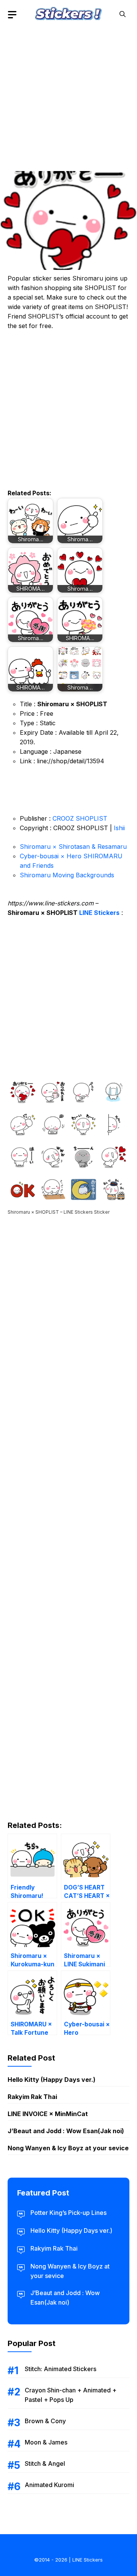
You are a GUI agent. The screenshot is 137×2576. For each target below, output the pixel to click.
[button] (123, 14)
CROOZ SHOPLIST (80, 818)
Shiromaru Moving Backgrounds (67, 875)
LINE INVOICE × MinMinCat (48, 2114)
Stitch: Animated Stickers (61, 2369)
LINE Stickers (99, 913)
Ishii (119, 828)
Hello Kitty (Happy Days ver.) (52, 2080)
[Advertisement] (68, 97)
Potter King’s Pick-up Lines (68, 2213)
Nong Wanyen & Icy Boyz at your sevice (68, 2148)
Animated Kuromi (49, 2485)
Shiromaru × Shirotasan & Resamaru (73, 847)
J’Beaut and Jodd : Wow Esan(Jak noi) (66, 2131)
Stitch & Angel (45, 2463)
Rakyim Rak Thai (32, 2097)
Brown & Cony (45, 2421)
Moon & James (46, 2442)
